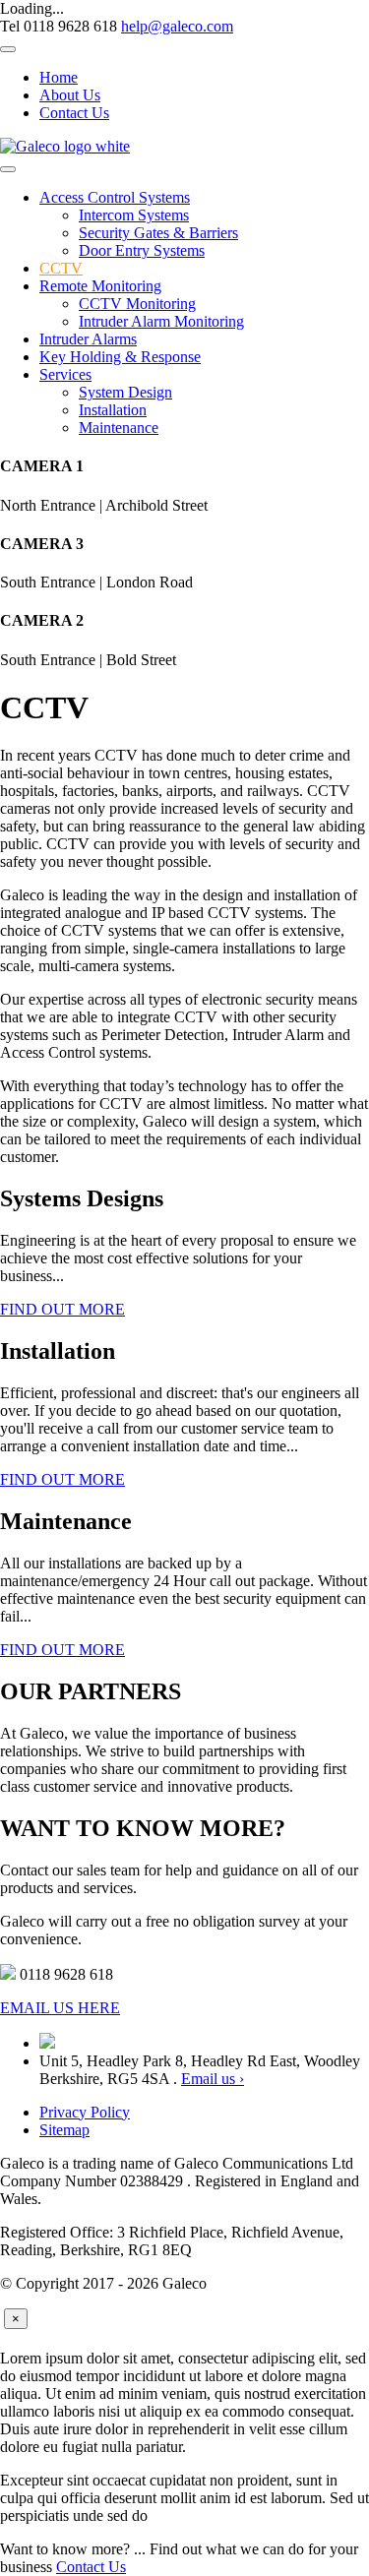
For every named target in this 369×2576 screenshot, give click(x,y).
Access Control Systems (115, 197)
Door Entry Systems (142, 250)
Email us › (213, 2079)
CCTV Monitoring (137, 304)
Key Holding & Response (120, 357)
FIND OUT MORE (62, 1309)
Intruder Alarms (88, 339)
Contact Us (74, 113)
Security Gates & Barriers (158, 233)
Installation (113, 410)
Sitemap (64, 2130)
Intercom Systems (134, 215)
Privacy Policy (85, 2112)
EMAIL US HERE (60, 2008)
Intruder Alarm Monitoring (161, 321)
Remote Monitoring (100, 286)
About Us (70, 95)
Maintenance (119, 428)
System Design (125, 392)
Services (65, 374)
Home (59, 77)
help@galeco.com (177, 26)
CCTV (61, 268)
